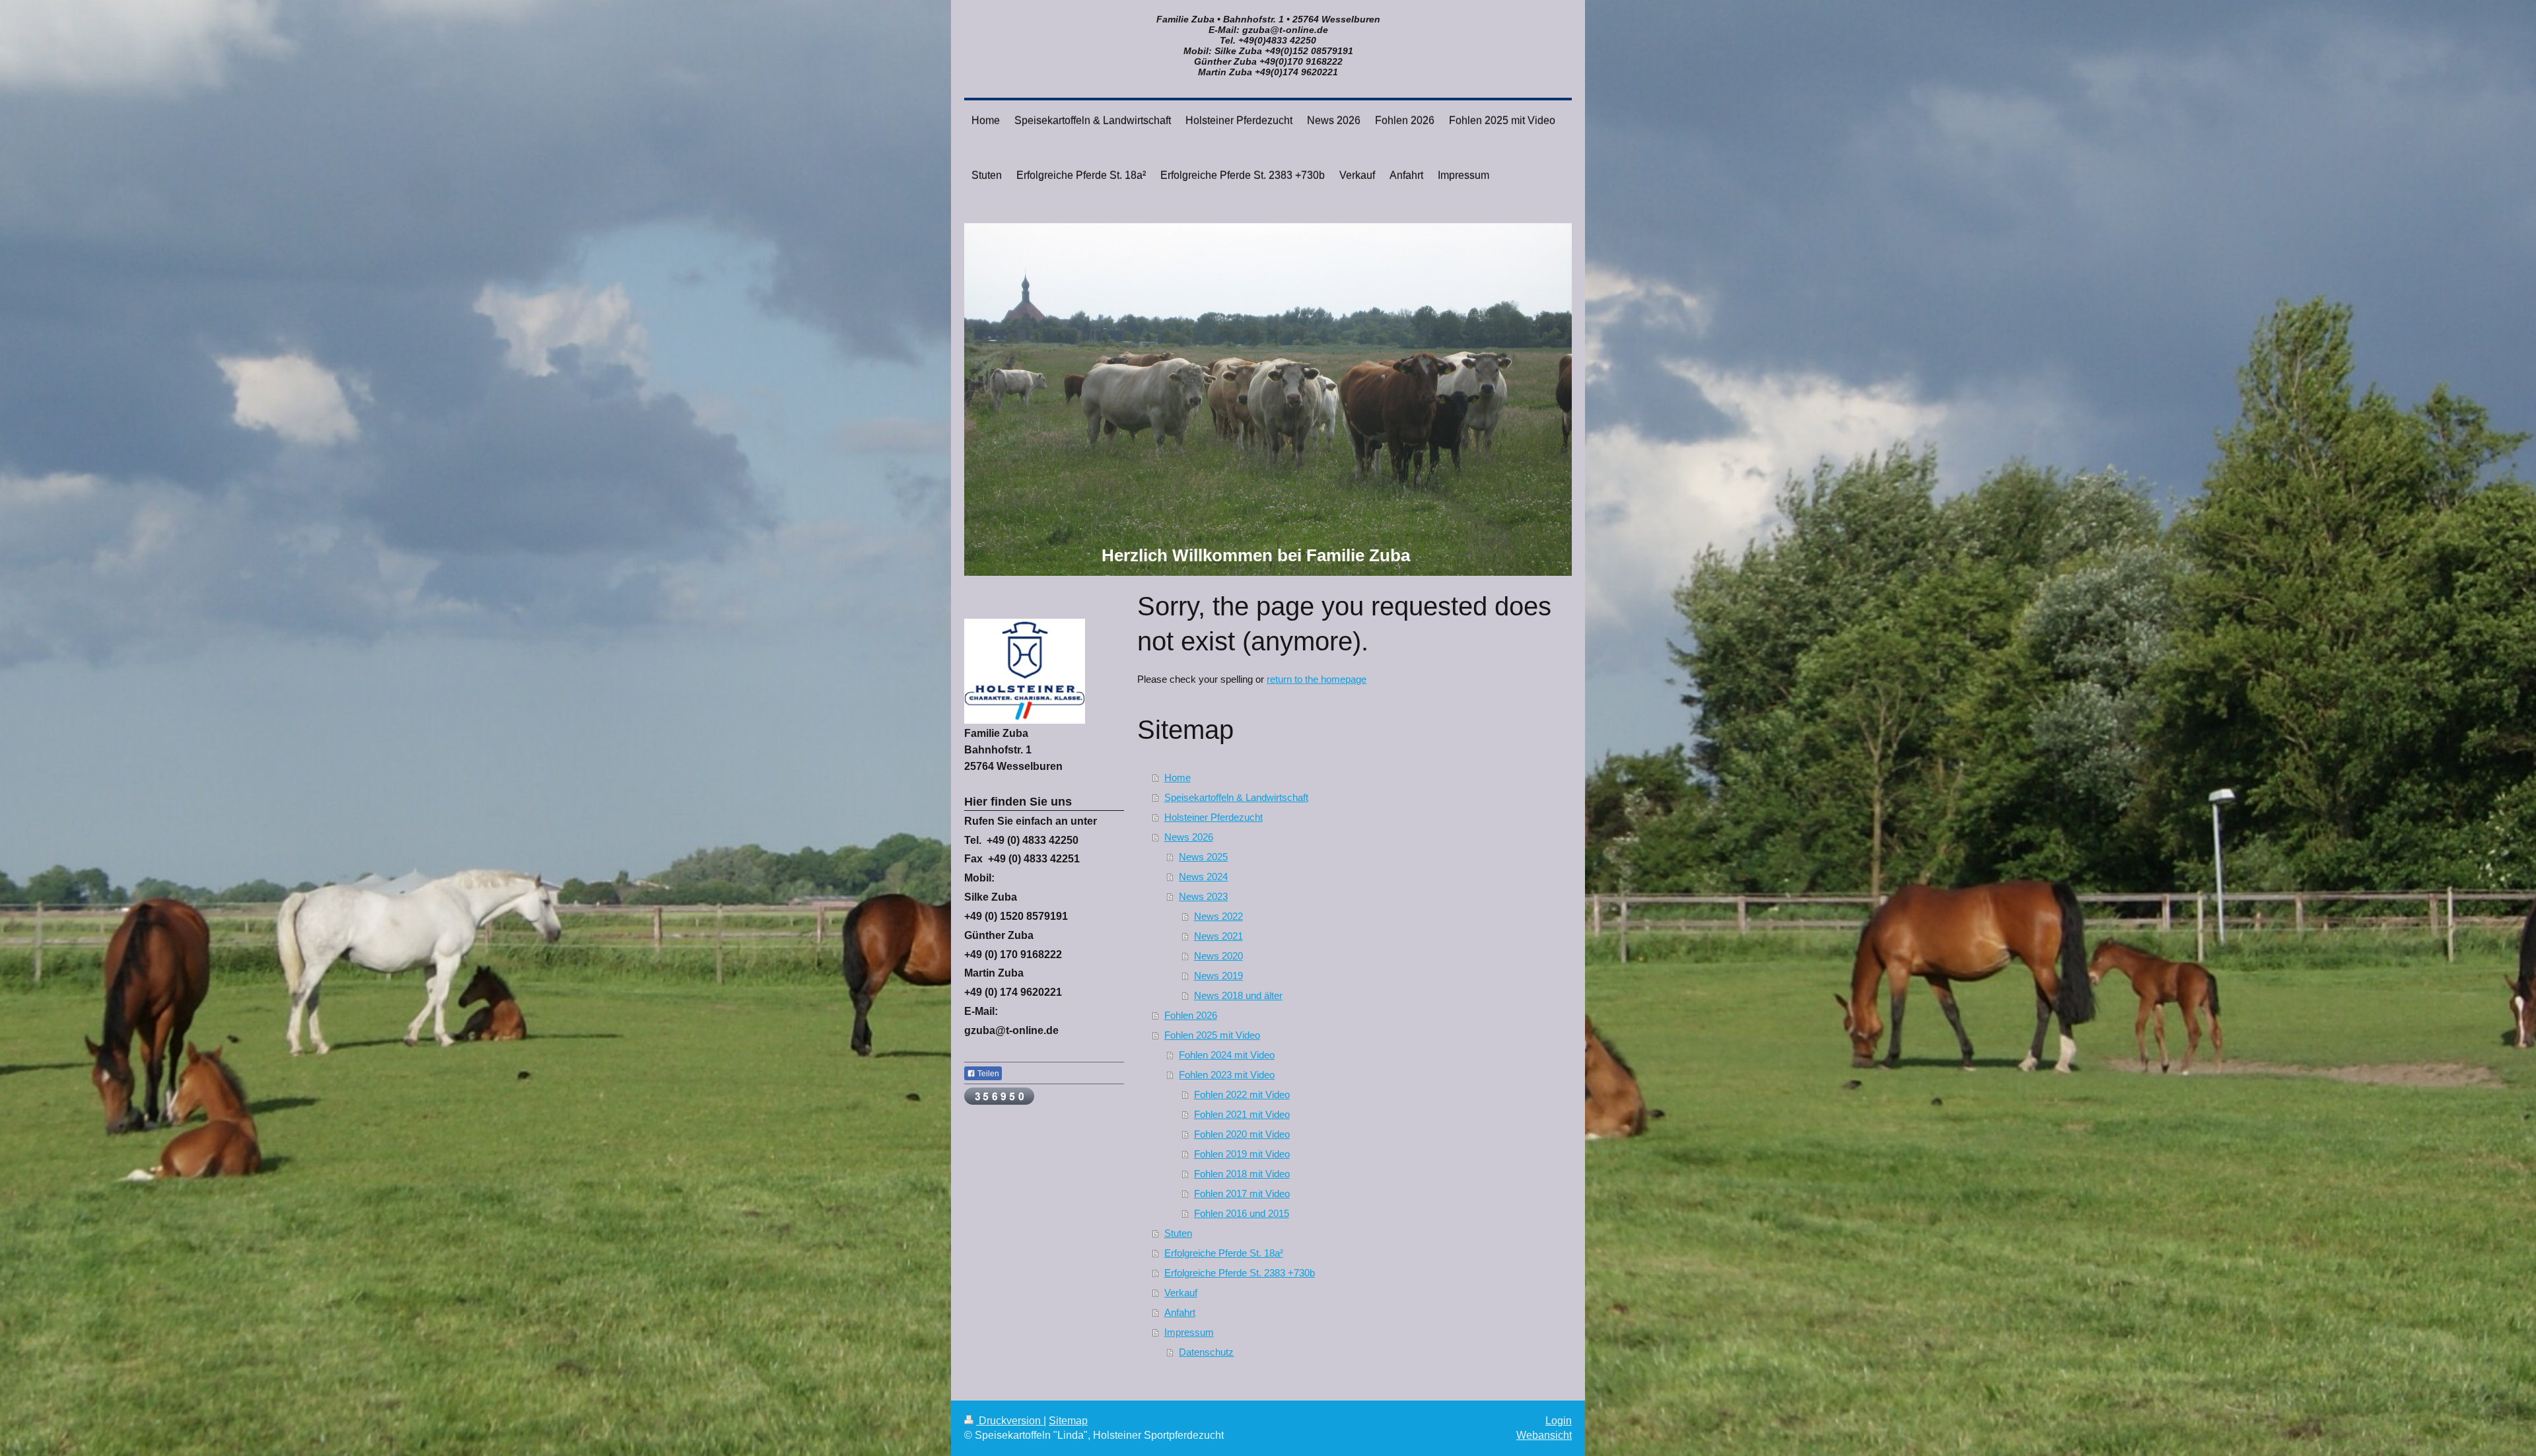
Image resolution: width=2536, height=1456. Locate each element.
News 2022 (1218, 916)
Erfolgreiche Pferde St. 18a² (1224, 1253)
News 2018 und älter (1238, 995)
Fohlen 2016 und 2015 (1242, 1213)
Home (1178, 778)
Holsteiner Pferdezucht (1214, 817)
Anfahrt (1180, 1312)
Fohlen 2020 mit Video (1242, 1134)
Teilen (987, 1074)
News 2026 (1189, 837)
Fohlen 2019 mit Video (1242, 1154)
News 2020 (1218, 956)
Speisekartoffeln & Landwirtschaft (1236, 797)
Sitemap (1068, 1421)
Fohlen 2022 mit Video (1242, 1094)
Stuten (1178, 1233)
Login (1559, 1421)
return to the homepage (1317, 679)
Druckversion (1010, 1421)
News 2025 (1203, 857)
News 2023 (1203, 896)
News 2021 (1218, 936)
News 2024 (1203, 877)
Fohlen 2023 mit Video (1227, 1075)
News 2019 (1218, 976)
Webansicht (1544, 1435)
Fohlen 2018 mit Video (1242, 1174)
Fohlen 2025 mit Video (1212, 1035)
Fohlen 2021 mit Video (1242, 1114)
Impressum (1189, 1332)
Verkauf (1181, 1293)
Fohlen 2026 (1191, 1015)
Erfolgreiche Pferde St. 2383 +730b (1240, 1273)
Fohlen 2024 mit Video (1227, 1055)
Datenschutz (1206, 1352)
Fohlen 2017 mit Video (1242, 1194)
